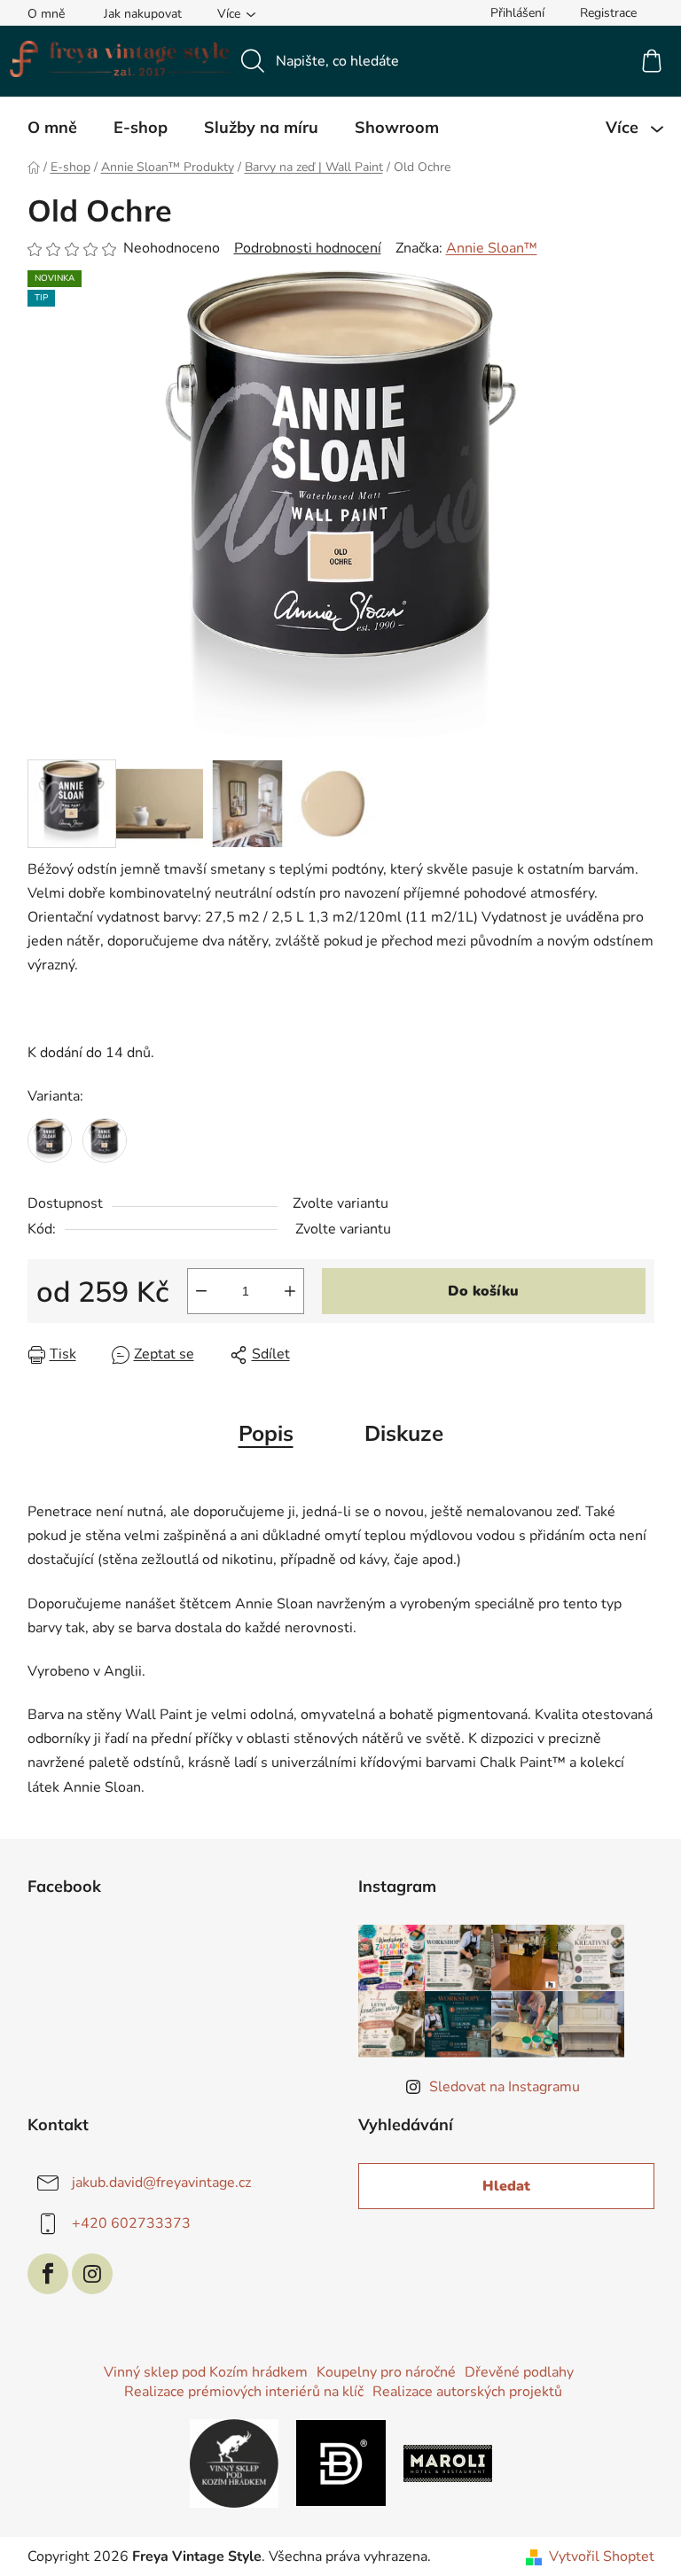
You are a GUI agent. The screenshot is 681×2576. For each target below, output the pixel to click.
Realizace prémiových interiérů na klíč (244, 2392)
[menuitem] (52, 128)
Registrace (608, 13)
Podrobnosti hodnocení (308, 248)
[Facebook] (48, 2274)
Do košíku (483, 1291)
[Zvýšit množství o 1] (290, 1291)
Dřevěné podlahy (519, 2372)
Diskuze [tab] (404, 1433)
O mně (46, 14)
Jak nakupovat (143, 14)
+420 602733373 (131, 2222)
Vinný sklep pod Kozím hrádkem (206, 2372)
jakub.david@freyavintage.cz (161, 2182)
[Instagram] (92, 2274)
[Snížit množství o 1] (201, 1291)
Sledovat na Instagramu (505, 2087)
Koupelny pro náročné (386, 2372)
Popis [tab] (266, 1433)
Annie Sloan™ (492, 248)
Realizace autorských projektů (467, 2392)
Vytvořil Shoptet (602, 2557)
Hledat (506, 2186)
